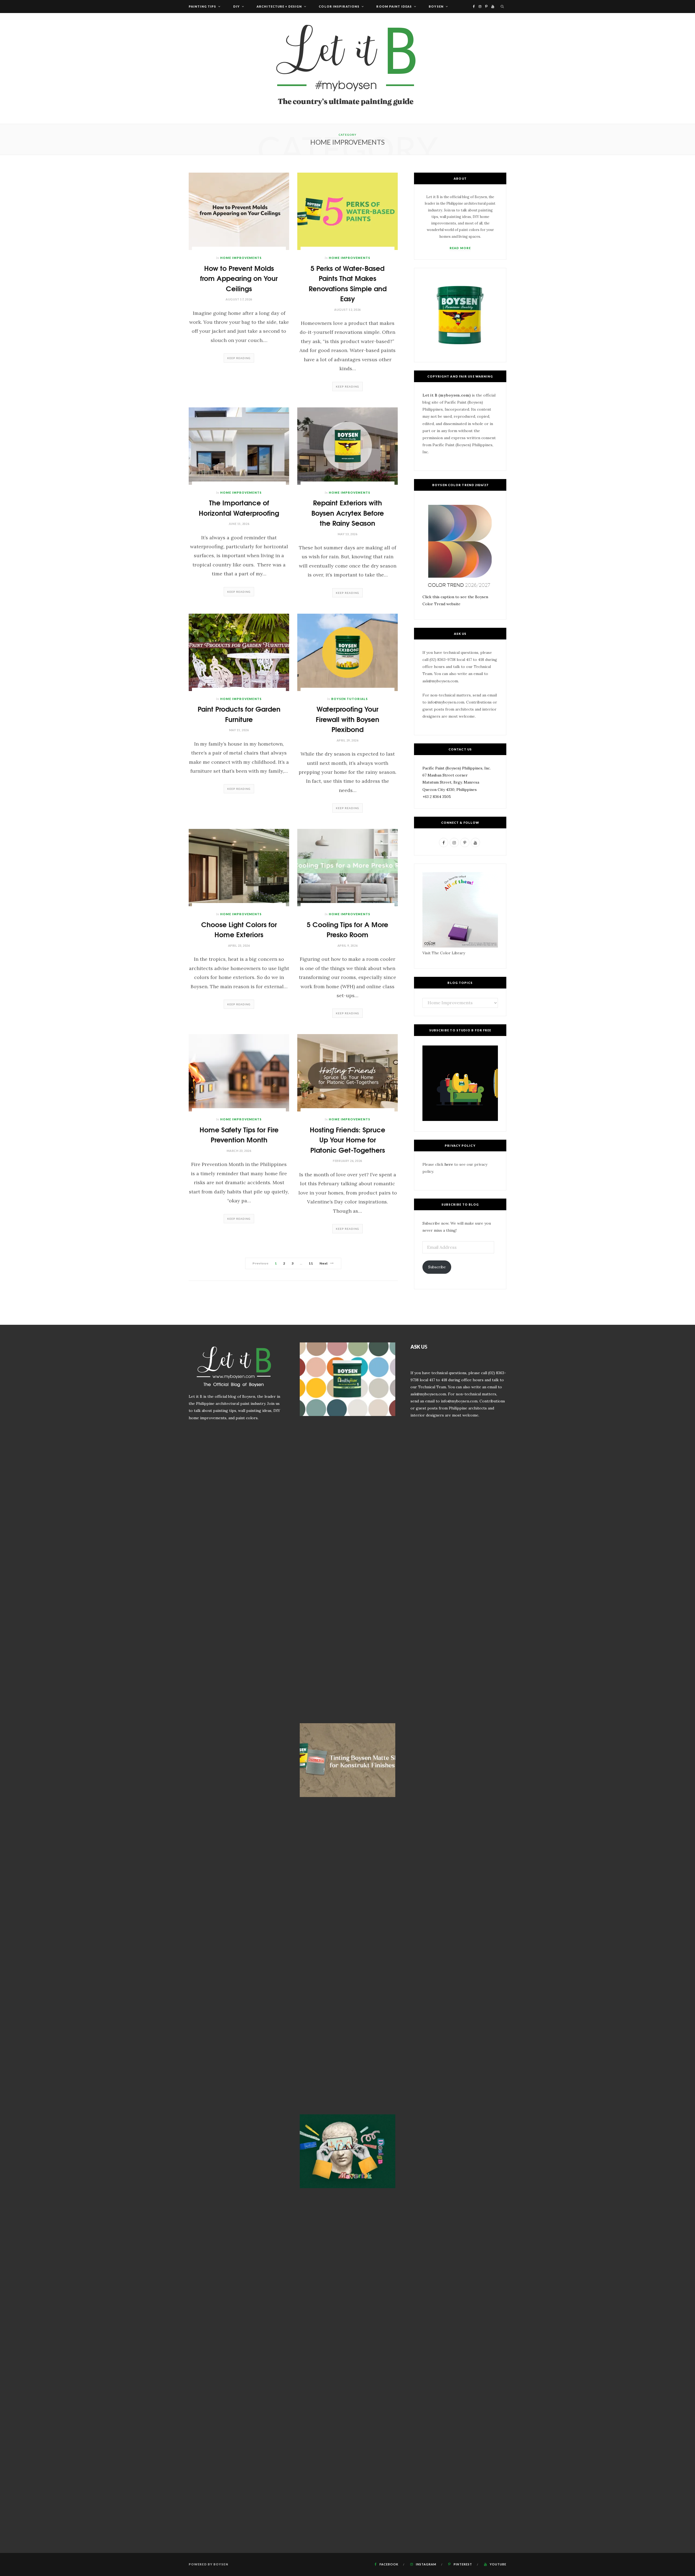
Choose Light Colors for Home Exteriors (239, 929)
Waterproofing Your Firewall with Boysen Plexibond (347, 719)
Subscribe (437, 1267)
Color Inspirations (339, 6)
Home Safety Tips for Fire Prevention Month (239, 1134)
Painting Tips (202, 6)
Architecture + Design (279, 6)
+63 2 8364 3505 (437, 797)
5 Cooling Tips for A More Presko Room (347, 929)
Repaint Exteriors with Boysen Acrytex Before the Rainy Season (348, 512)
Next (324, 1263)
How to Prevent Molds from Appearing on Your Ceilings (239, 278)
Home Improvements (241, 258)
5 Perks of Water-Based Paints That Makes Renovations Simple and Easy (348, 283)
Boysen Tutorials (350, 699)
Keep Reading (239, 358)
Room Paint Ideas (394, 6)
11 (311, 1263)
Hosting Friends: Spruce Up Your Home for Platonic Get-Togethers (347, 1139)
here (449, 1164)
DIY (236, 6)
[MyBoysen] (347, 68)
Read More (460, 248)
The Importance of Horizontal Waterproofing (239, 507)
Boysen (436, 6)
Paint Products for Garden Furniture (239, 714)
